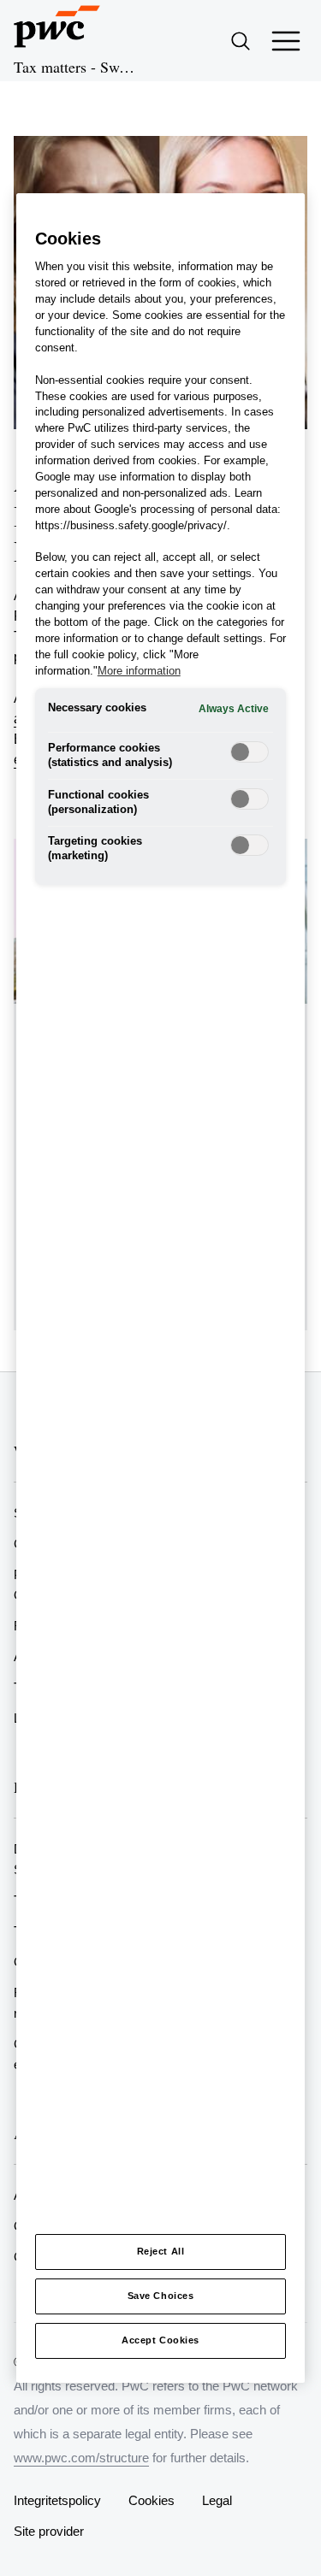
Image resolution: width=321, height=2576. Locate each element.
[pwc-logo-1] (57, 27)
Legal (217, 2500)
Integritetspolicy (57, 2500)
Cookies (152, 2500)
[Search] (241, 41)
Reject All (161, 2251)
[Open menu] (286, 41)
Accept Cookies (160, 2340)
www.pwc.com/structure (81, 2458)
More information (139, 671)
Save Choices (161, 2296)
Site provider (49, 2531)
